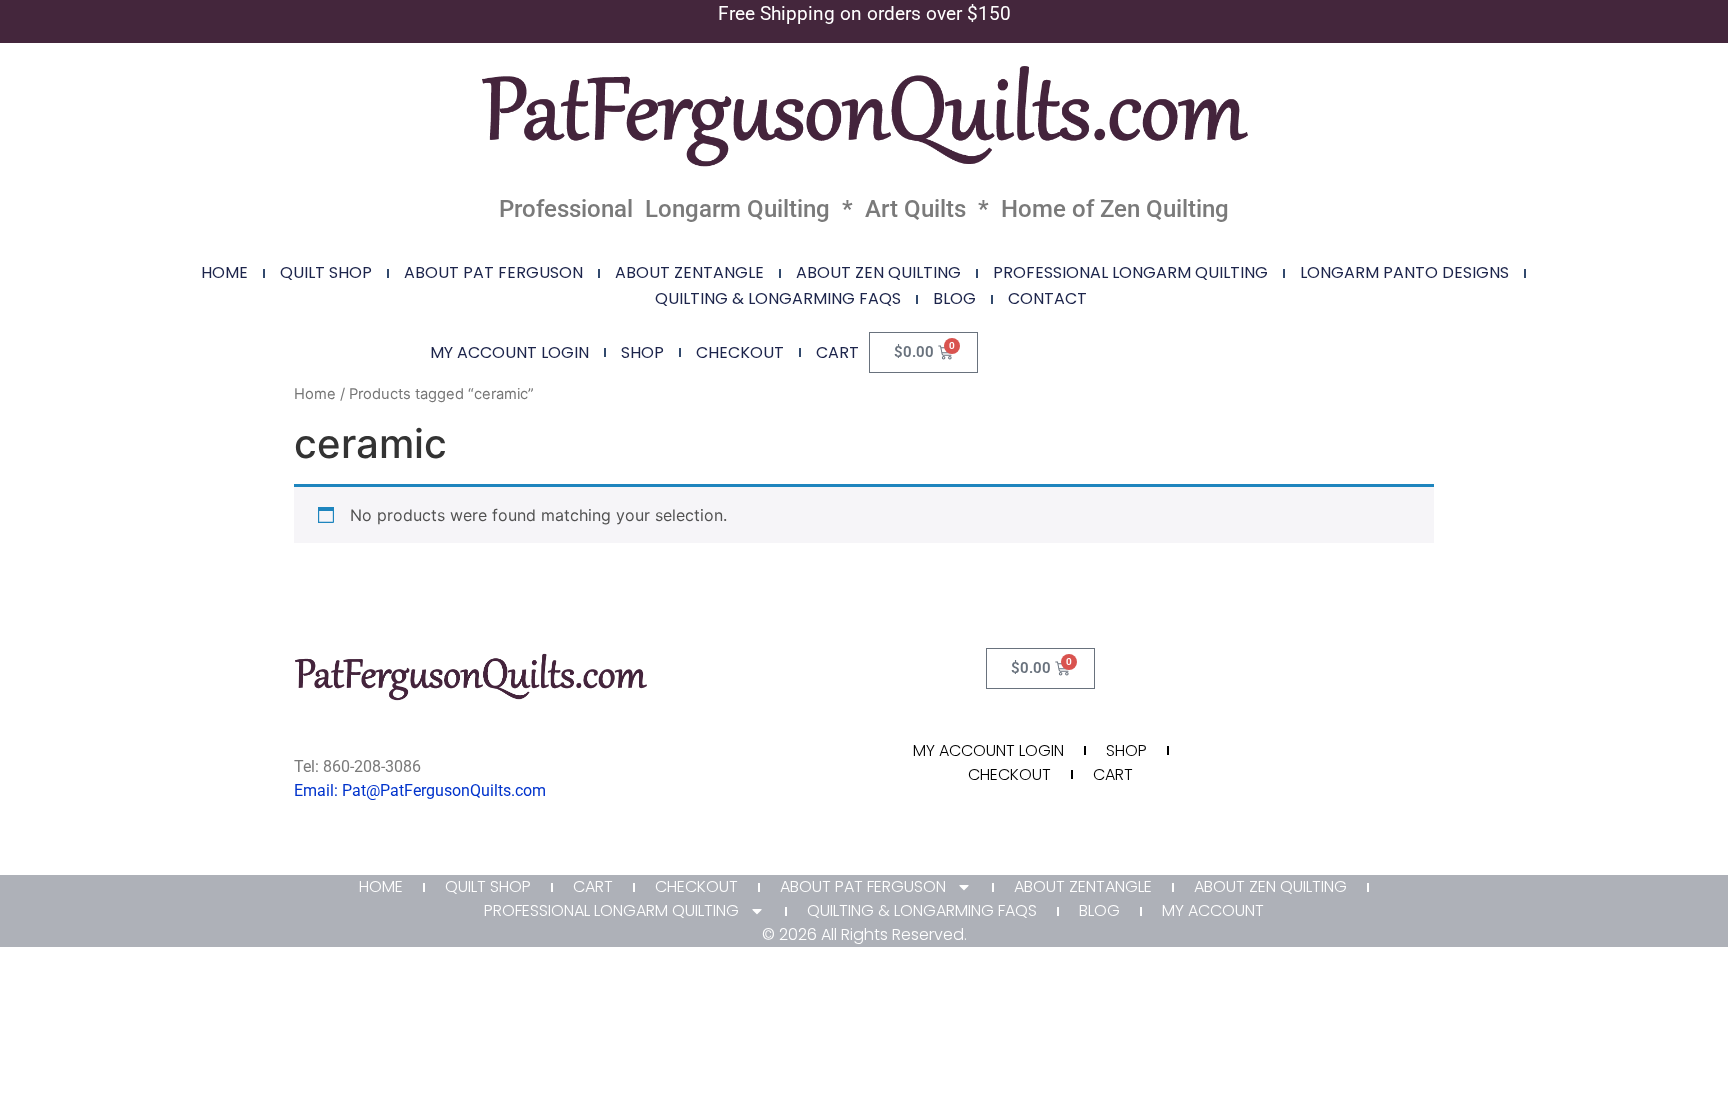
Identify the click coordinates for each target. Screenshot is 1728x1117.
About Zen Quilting (878, 272)
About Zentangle (689, 272)
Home (224, 272)
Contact (1047, 298)
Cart (837, 352)
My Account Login (509, 352)
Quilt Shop (326, 272)
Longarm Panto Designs (1404, 272)
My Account (1213, 910)
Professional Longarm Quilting (1130, 272)
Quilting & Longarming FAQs (778, 298)
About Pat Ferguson (493, 272)
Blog (954, 298)
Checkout (740, 352)
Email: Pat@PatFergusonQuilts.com (420, 790)
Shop (642, 352)
